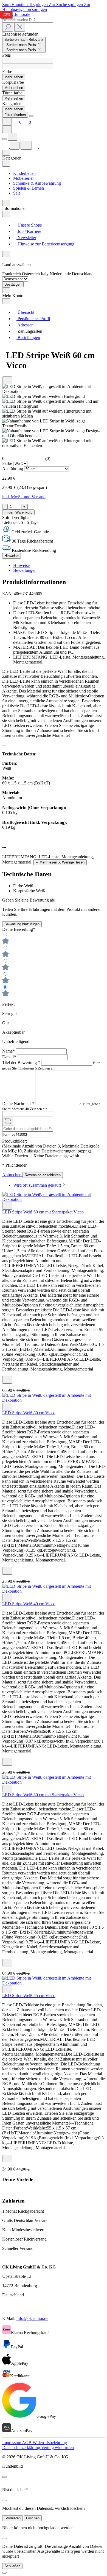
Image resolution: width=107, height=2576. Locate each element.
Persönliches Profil (33, 319)
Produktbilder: (15, 1141)
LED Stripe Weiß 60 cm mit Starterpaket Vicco (43, 1212)
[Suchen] (8, 27)
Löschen (33, 2518)
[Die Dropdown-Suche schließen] (20, 27)
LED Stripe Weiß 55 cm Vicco (29, 1996)
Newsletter (26, 238)
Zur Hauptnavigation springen (46, 7)
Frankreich (12, 274)
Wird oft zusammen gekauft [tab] (38, 1185)
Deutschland (83, 274)
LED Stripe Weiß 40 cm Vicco (29, 1604)
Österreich (31, 274)
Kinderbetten (24, 173)
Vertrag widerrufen (57, 2448)
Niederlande (61, 274)
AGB (27, 2443)
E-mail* (10, 1057)
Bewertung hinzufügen (22, 924)
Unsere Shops (29, 225)
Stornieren (12, 2518)
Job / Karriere (29, 231)
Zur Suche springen (66, 5)
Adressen (25, 325)
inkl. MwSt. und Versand (24, 497)
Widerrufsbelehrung (50, 2443)
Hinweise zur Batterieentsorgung (45, 244)
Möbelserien (24, 178)
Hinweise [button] (21, 565)
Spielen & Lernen (29, 188)
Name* (9, 1051)
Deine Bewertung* (19, 929)
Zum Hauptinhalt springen (26, 5)
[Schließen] (4, 2573)
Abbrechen (12, 1175)
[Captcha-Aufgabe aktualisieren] (8, 1121)
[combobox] (28, 20)
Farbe (8, 463)
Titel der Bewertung (21, 1063)
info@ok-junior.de (32, 2318)
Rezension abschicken (43, 1175)
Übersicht (25, 312)
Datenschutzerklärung (22, 2448)
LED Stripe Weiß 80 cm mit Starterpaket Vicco (43, 1795)
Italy (45, 274)
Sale (17, 193)
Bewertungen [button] (25, 570)
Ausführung (13, 469)
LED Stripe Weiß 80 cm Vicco (29, 1413)
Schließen (12, 2566)
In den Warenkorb (18, 512)
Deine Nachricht (18, 1104)
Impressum (12, 2443)
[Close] (31, 116)
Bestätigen (13, 284)
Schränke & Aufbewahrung (37, 183)
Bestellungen (28, 337)
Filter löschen (15, 115)
